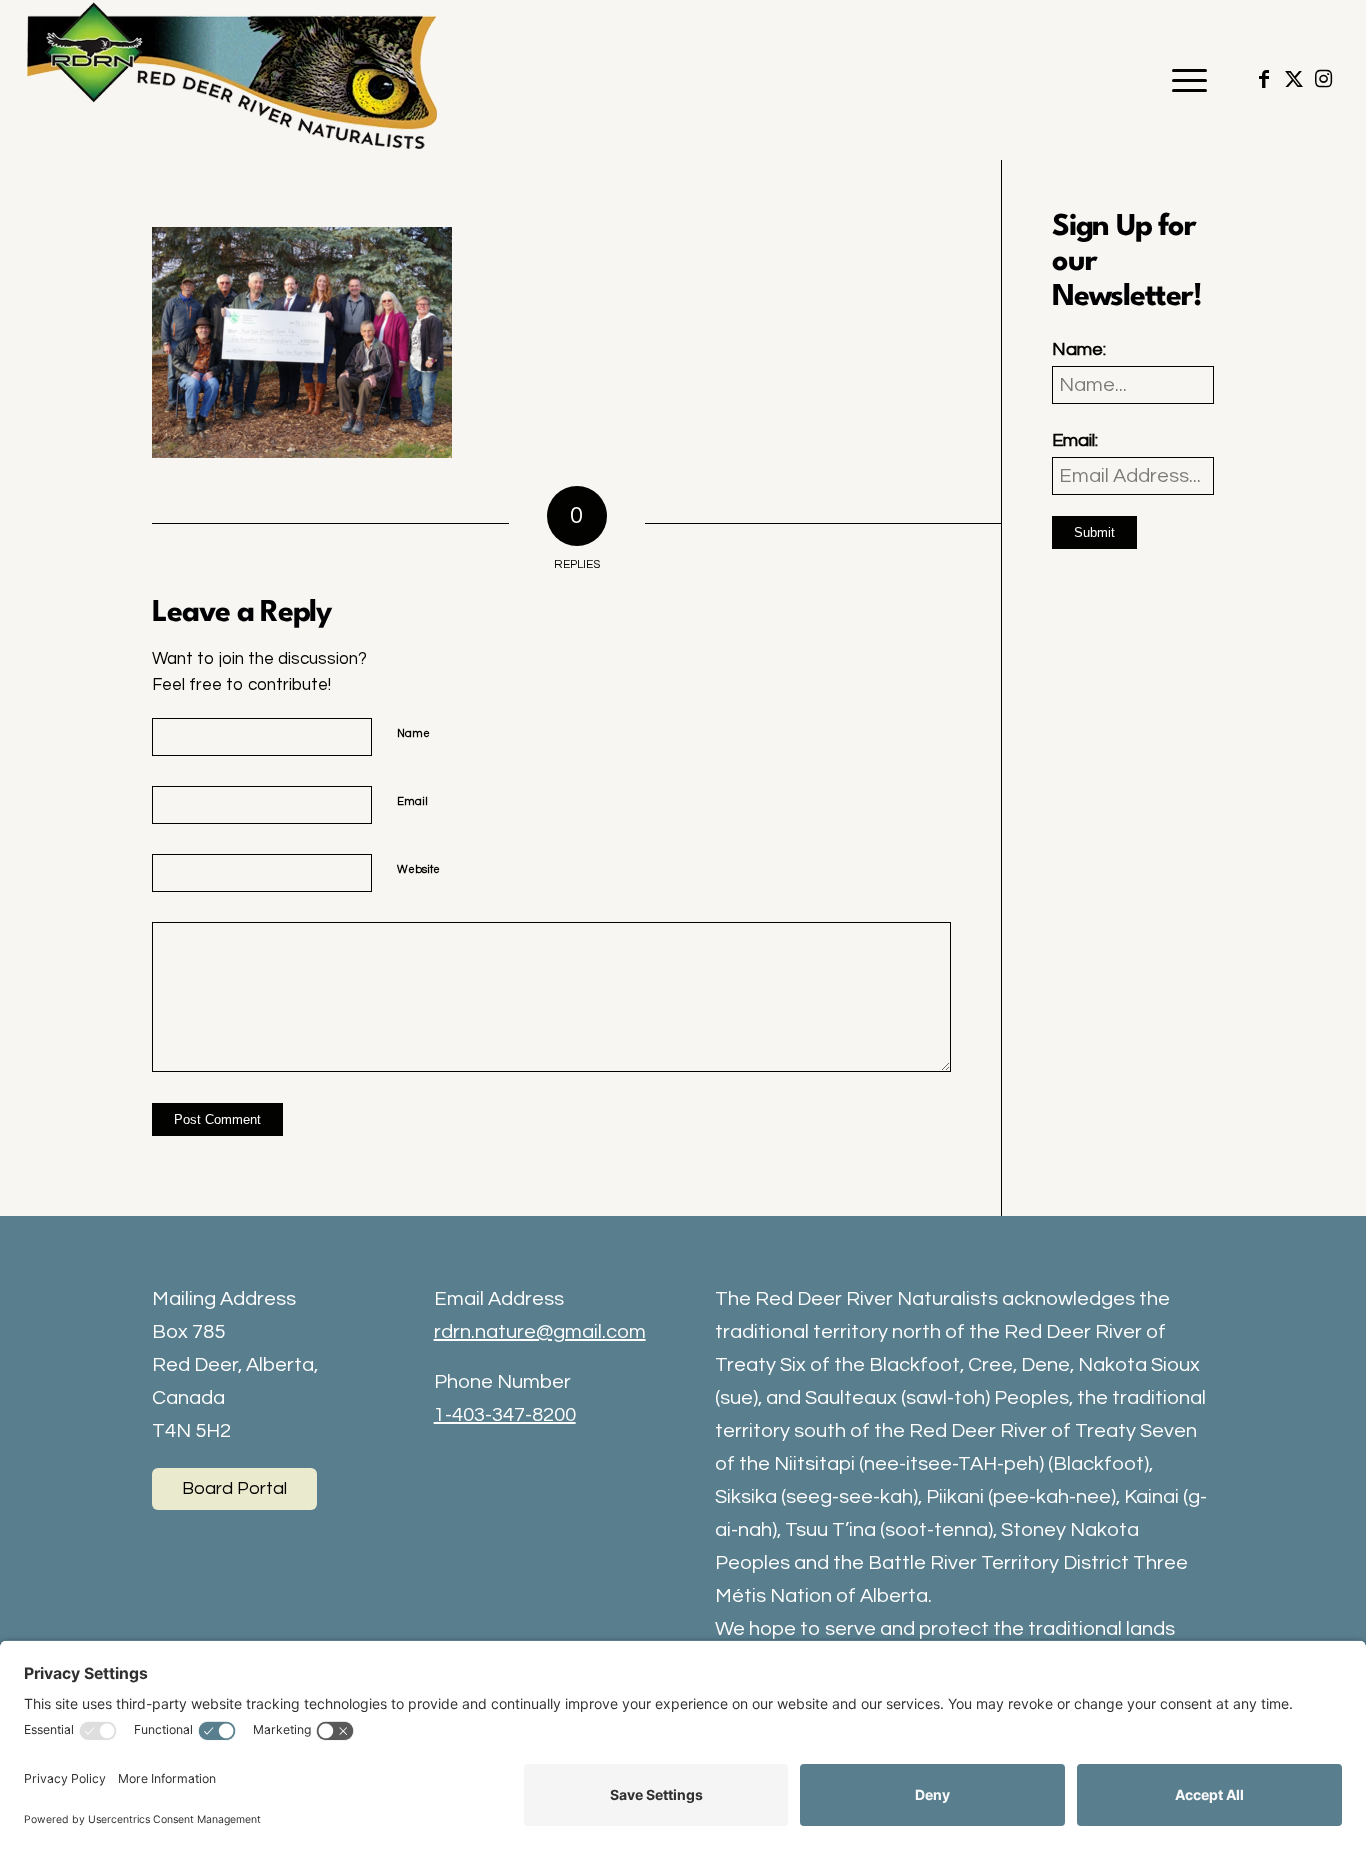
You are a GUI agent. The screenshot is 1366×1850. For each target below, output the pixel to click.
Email (412, 801)
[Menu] (1183, 80)
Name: (1079, 349)
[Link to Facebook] (1264, 79)
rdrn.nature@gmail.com (540, 1332)
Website (418, 869)
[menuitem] (1183, 80)
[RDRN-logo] (237, 80)
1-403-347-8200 (505, 1415)
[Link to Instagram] (1324, 79)
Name (413, 733)
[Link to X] (1294, 79)
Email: (1075, 440)
